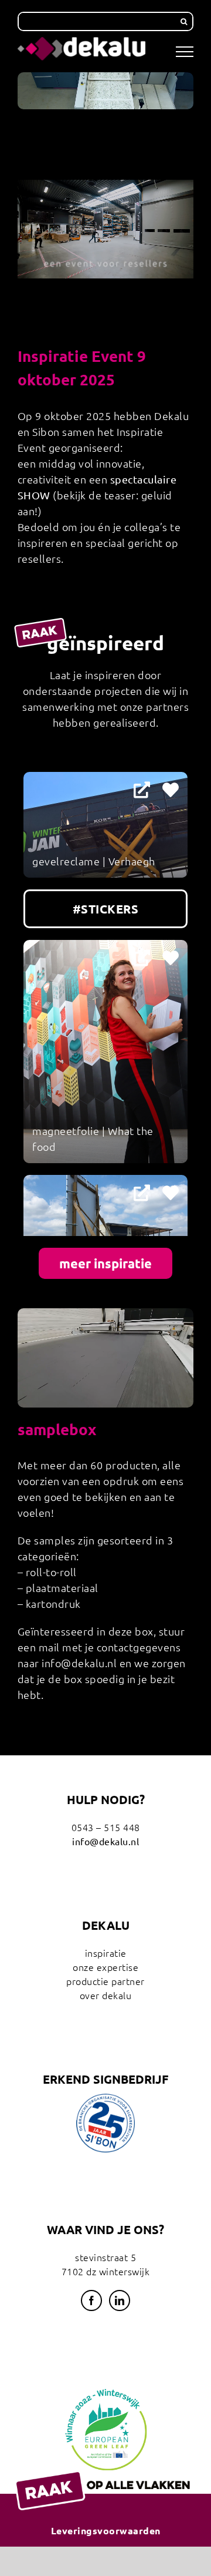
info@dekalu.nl (105, 1841)
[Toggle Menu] (185, 52)
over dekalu (106, 1995)
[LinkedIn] (120, 2300)
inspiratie (106, 1953)
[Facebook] (92, 2300)
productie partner (105, 1981)
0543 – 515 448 (106, 1827)
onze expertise (105, 1967)
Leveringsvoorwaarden (106, 2530)
